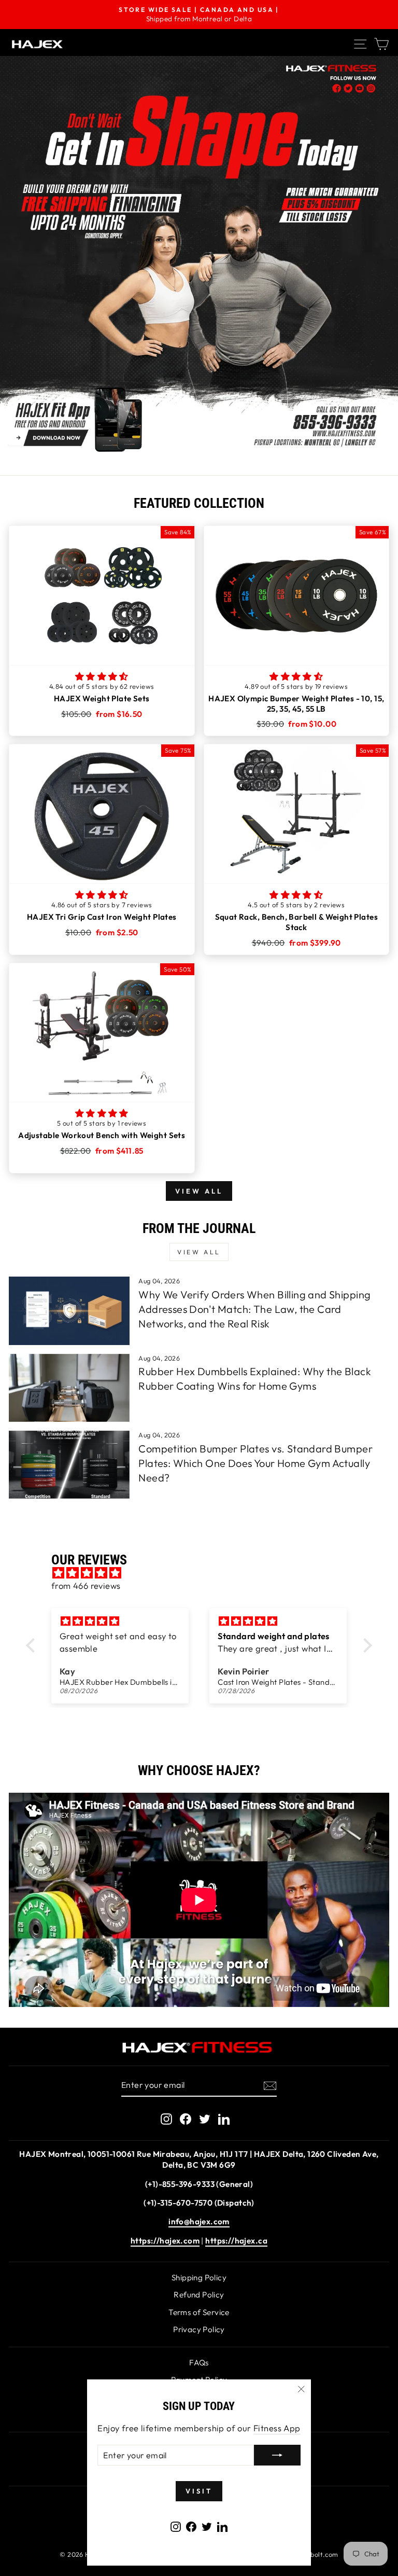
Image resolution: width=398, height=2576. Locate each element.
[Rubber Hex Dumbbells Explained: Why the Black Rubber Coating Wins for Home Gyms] (69, 1388)
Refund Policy (199, 2295)
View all (199, 1191)
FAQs (199, 2363)
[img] (204, 1573)
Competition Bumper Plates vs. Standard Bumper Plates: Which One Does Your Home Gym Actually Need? (255, 1463)
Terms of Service (199, 2312)
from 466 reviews (86, 1585)
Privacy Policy (199, 2329)
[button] (102, 676)
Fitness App (277, 2428)
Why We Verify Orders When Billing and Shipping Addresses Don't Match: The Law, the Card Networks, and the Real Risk (254, 1309)
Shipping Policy (199, 2277)
